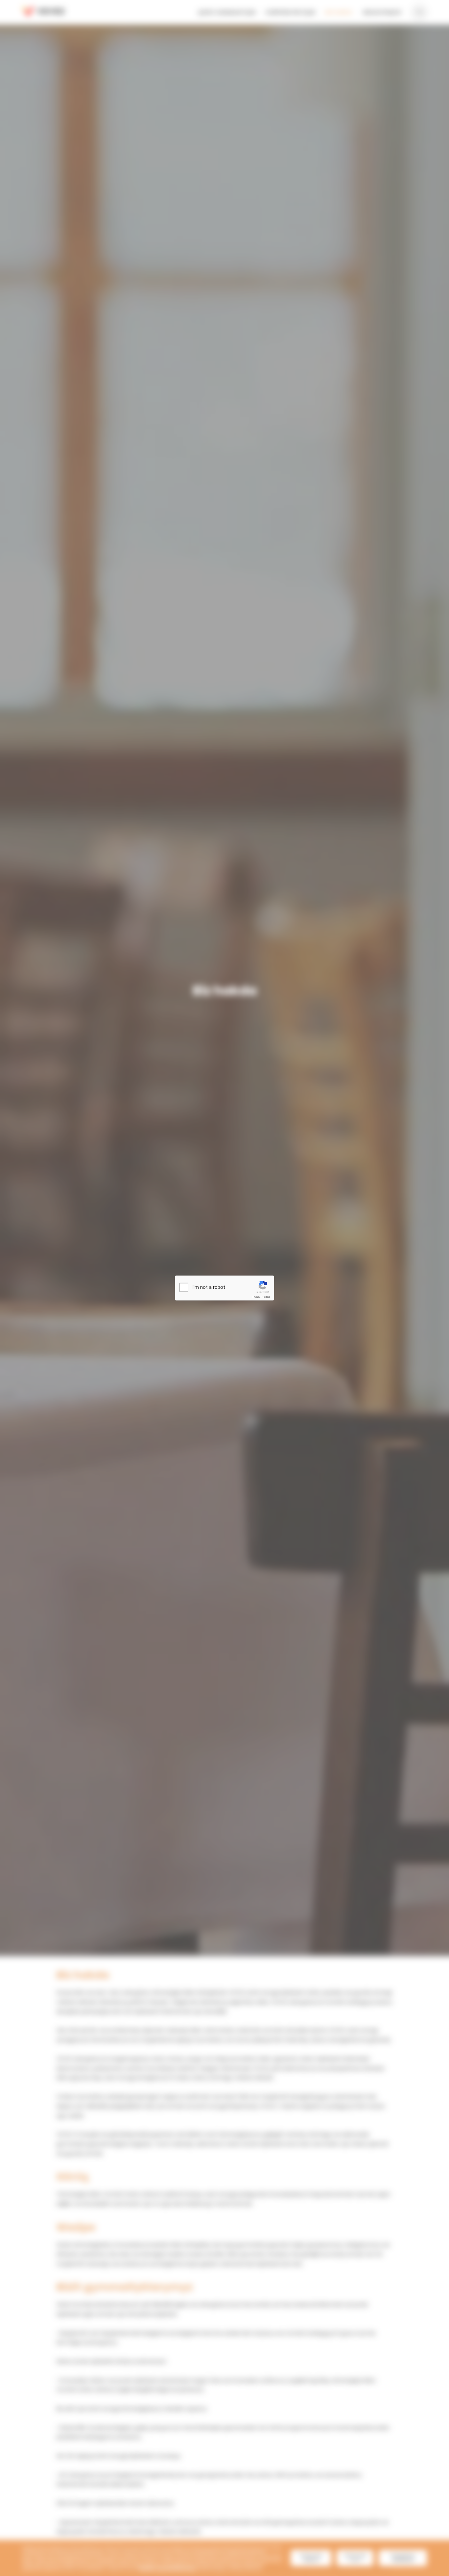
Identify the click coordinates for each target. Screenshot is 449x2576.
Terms (266, 1297)
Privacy (256, 1297)
